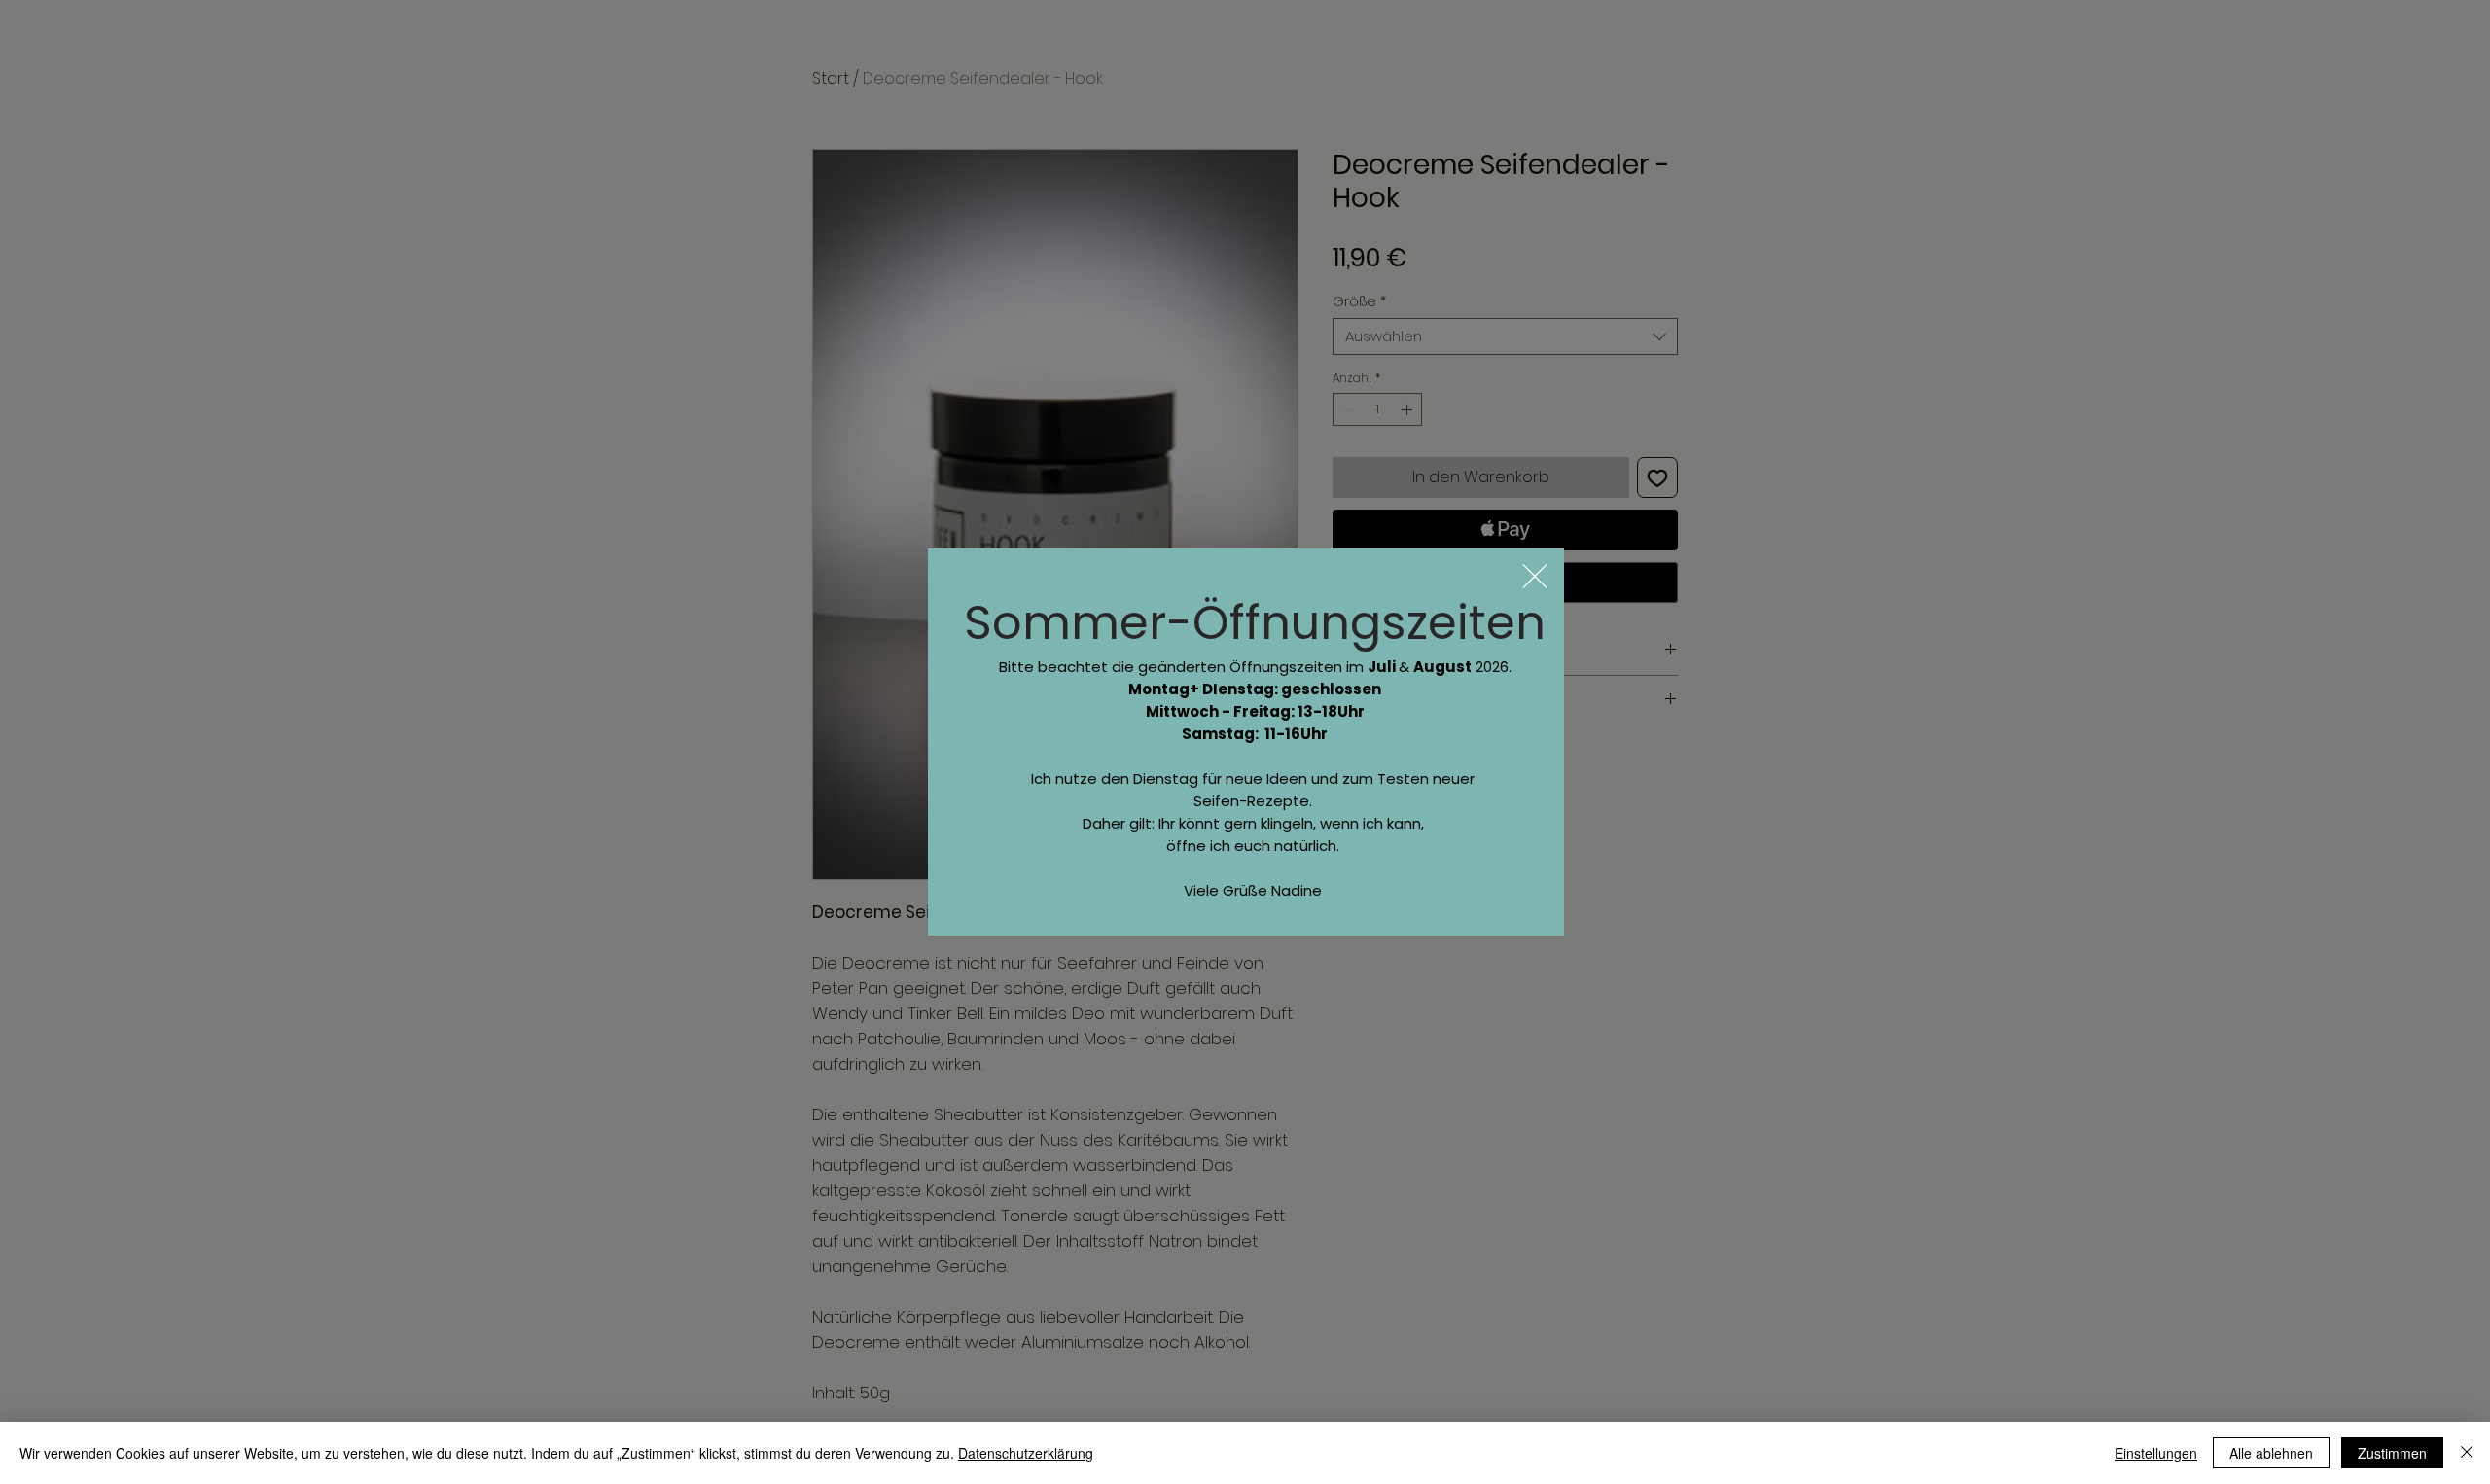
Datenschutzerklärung (1026, 1453)
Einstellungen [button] (2156, 1453)
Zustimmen (2392, 1453)
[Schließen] (2467, 1453)
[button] (1535, 576)
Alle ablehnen (2271, 1453)
